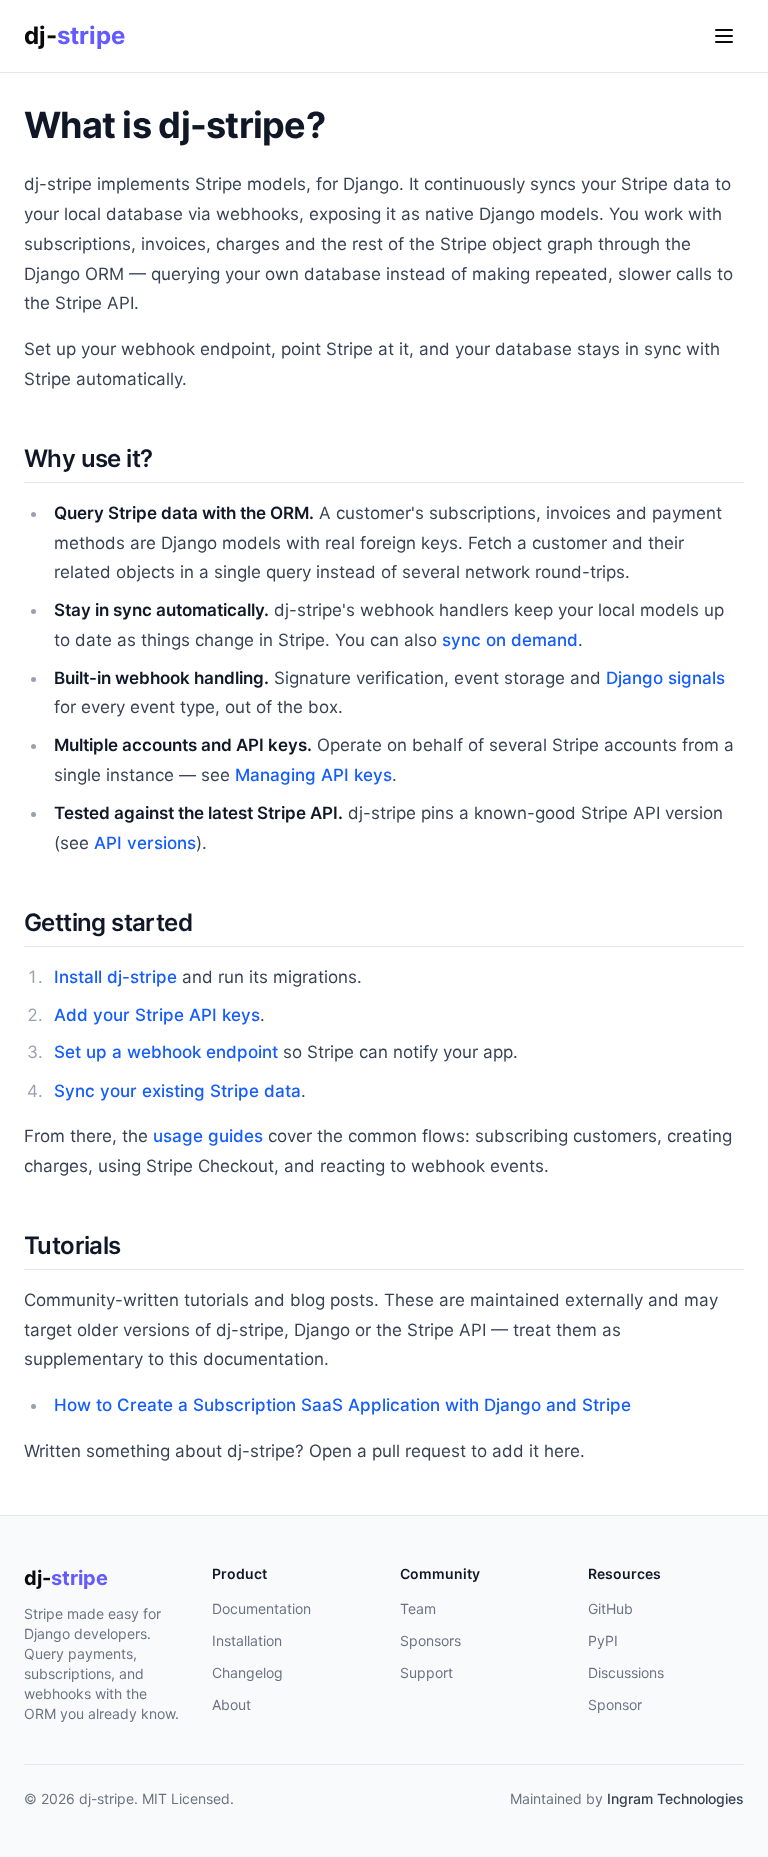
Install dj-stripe (115, 977)
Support (426, 1672)
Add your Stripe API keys (157, 1015)
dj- (74, 35)
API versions (145, 843)
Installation (247, 1640)
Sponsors (430, 1640)
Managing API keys (313, 775)
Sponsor (615, 1704)
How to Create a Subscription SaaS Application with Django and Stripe (342, 1405)
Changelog (247, 1672)
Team (418, 1608)
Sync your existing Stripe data (177, 1091)
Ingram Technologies (675, 1798)
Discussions (626, 1672)
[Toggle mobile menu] (724, 36)
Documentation (261, 1608)
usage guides (208, 1136)
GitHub (610, 1608)
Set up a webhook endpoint (166, 1052)
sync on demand (510, 640)
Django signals (665, 678)
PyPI (603, 1640)
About (231, 1704)
